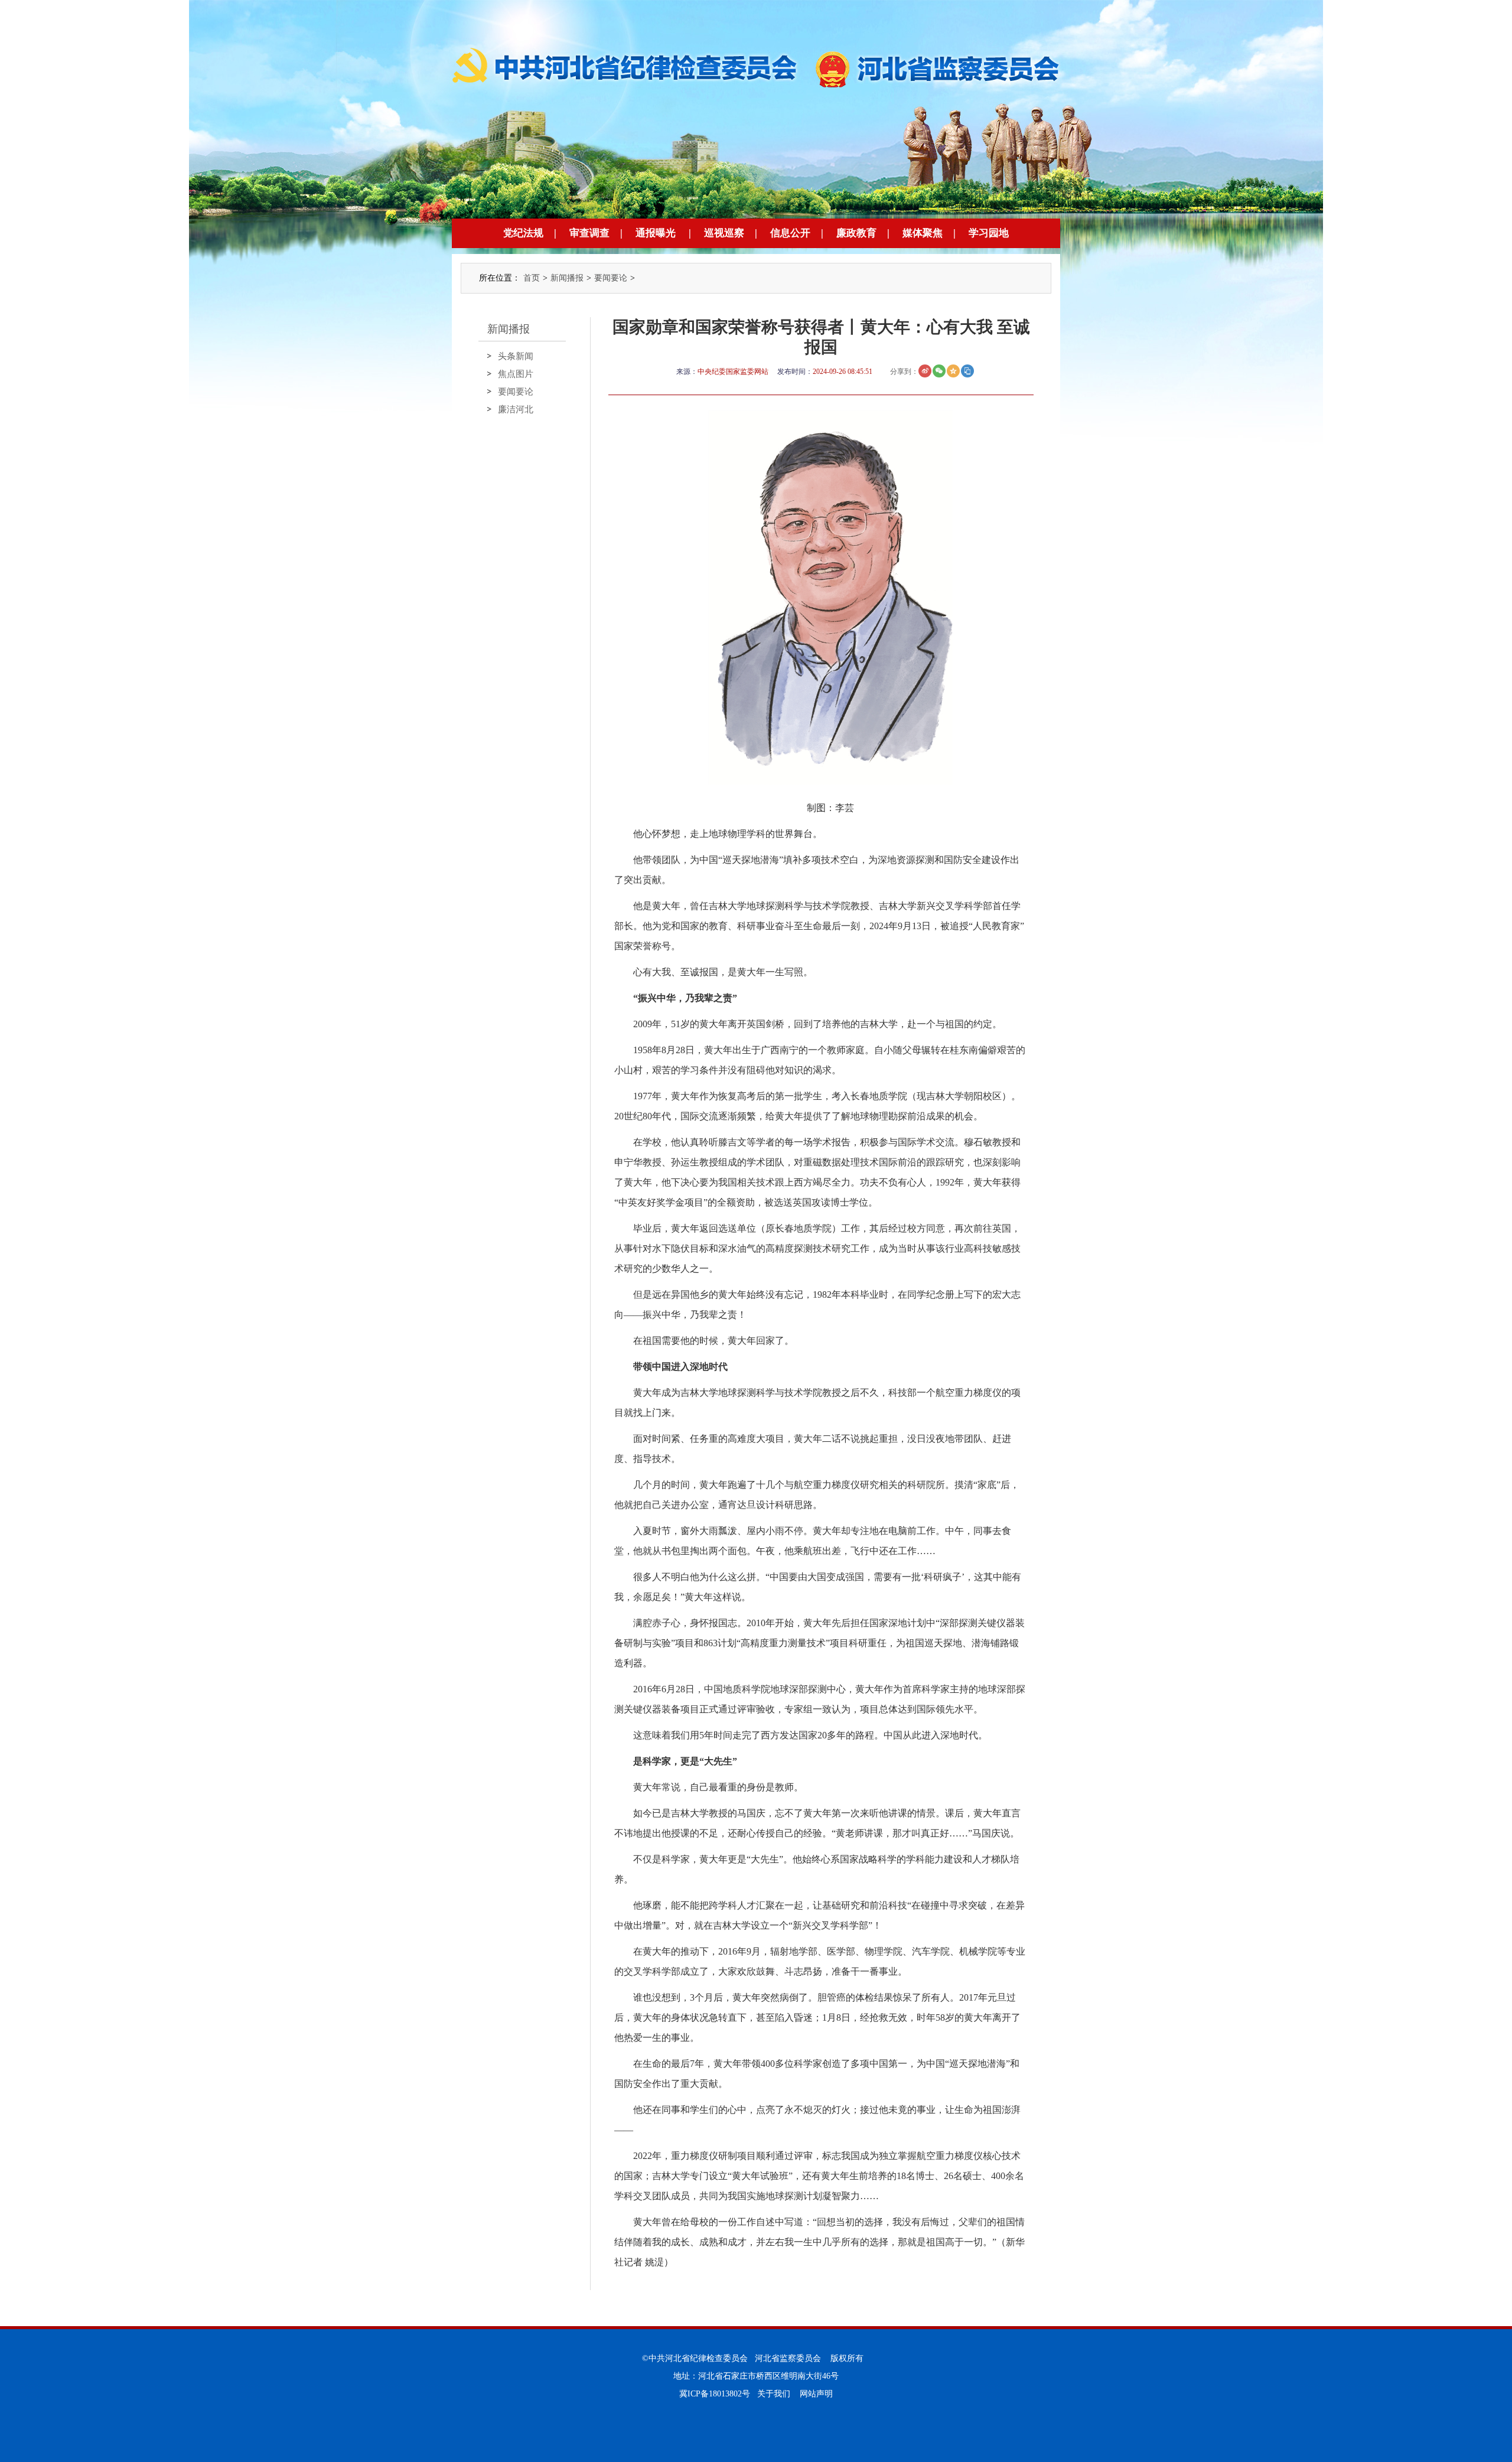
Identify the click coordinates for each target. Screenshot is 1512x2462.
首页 (532, 278)
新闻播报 (567, 278)
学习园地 (989, 233)
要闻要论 (611, 278)
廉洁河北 (516, 409)
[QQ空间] (953, 371)
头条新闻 (516, 356)
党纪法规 (523, 233)
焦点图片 (516, 374)
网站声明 (816, 2394)
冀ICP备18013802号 (715, 2394)
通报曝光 (656, 233)
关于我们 (774, 2394)
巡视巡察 (724, 233)
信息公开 (790, 233)
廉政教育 (856, 233)
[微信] (939, 371)
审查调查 (589, 233)
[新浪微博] (925, 371)
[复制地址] (967, 371)
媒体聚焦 (923, 233)
